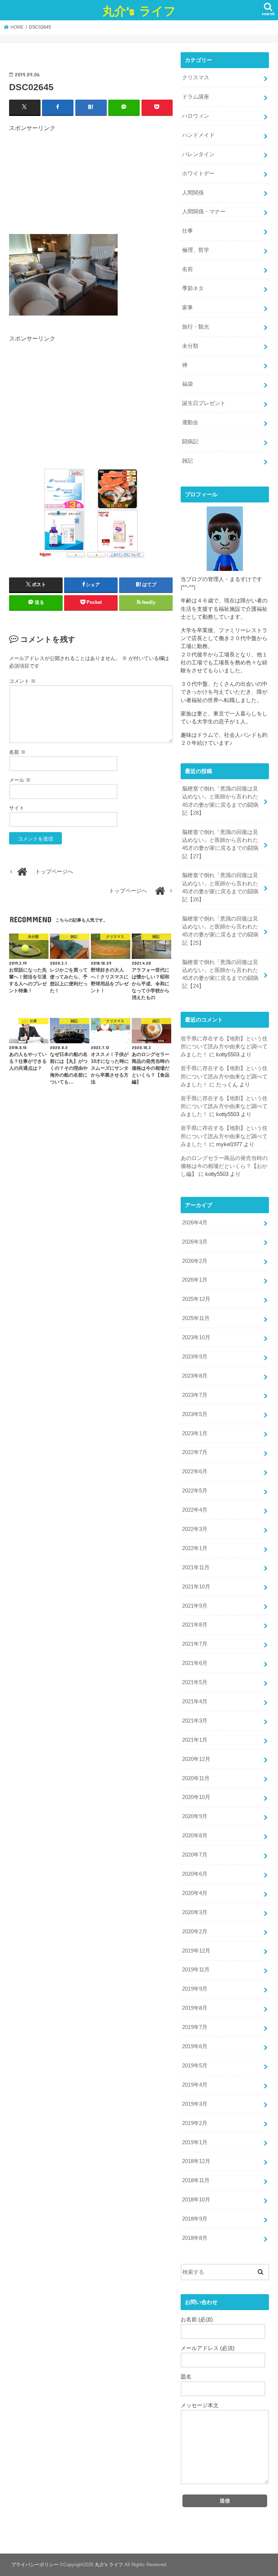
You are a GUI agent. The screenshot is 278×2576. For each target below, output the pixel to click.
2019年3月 (195, 2104)
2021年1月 (195, 1740)
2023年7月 (195, 1395)
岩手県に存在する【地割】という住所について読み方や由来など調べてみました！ (224, 1047)
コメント (22, 681)
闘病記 (190, 442)
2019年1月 (195, 2142)
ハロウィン (196, 116)
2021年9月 (195, 1606)
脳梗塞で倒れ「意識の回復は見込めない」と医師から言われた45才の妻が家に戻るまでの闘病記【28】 (220, 801)
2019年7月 (195, 2027)
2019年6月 (195, 2046)
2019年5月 (195, 2066)
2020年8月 (195, 1836)
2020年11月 (196, 1778)
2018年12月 (196, 2161)
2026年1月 (195, 1280)
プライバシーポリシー (35, 2565)
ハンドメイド (198, 135)
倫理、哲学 (196, 250)
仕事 (188, 231)
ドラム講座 (196, 97)
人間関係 (193, 193)
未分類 (190, 346)
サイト (17, 808)
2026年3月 (195, 1242)
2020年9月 (195, 1816)
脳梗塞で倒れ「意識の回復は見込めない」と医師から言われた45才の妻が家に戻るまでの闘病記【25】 (220, 931)
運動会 (190, 422)
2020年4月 (195, 1893)
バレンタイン (198, 154)
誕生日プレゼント (204, 403)
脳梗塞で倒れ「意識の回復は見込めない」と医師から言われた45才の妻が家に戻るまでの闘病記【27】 (220, 844)
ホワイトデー (198, 174)
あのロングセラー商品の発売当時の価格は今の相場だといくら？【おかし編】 (224, 1166)
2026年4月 (195, 1223)
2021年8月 (195, 1625)
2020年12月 (196, 1759)
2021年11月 (196, 1567)
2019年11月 (196, 1970)
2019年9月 (195, 1989)
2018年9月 (195, 2219)
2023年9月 (195, 1357)
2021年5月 (195, 1682)
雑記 (188, 461)
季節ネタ (193, 288)
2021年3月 (195, 1721)
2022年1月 (195, 1548)
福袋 (188, 384)
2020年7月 (195, 1855)
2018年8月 (195, 2238)
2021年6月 (195, 1663)
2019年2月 (195, 2123)
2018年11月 (196, 2180)
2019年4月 (195, 2085)
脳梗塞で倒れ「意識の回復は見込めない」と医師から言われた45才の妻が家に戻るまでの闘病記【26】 (220, 887)
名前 (17, 752)
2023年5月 (195, 1414)
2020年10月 (196, 1797)
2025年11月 (196, 1318)
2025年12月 (196, 1299)
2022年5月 (195, 1491)
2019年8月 (195, 2008)
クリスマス (196, 78)
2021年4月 (195, 1702)
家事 (188, 308)
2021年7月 (195, 1644)
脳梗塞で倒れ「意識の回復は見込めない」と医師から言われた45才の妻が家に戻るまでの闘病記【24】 (220, 974)
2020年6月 (195, 1874)
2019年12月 (196, 1951)
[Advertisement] (91, 183)
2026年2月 (195, 1261)
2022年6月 (195, 1471)
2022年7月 (195, 1452)
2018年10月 (196, 2200)
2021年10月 (196, 1587)
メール (20, 780)
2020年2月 (195, 1932)
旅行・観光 (196, 327)
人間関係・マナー (204, 212)
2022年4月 (195, 1510)
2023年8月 (195, 1376)
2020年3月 (195, 1912)
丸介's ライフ (139, 11)
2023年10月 (196, 1337)
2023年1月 (195, 1433)
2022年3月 (195, 1529)
